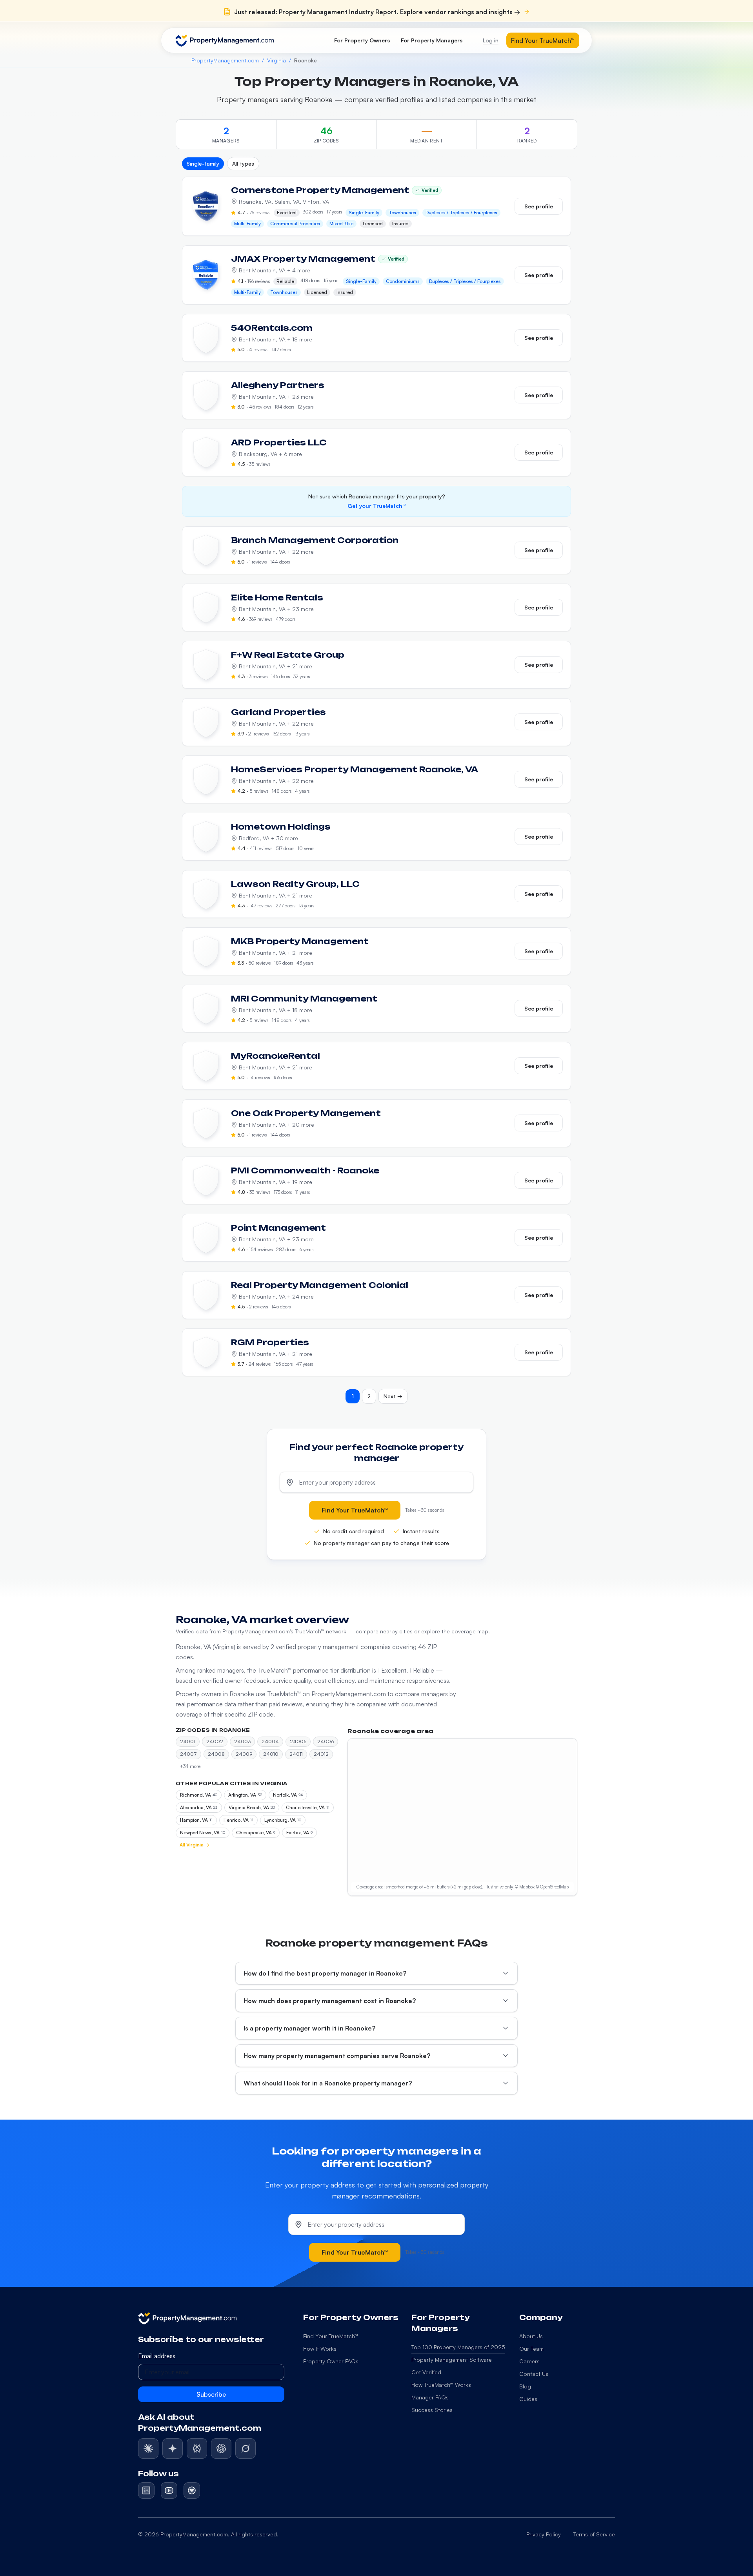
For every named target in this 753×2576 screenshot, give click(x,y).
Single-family (203, 163)
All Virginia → (195, 1845)
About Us (531, 2336)
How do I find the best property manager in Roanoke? (325, 1973)
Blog (525, 2386)
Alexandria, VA (199, 1807)
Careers (529, 2361)
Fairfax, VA (299, 1833)
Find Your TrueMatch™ (543, 40)
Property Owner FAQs (331, 2361)
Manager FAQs (430, 2397)
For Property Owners (362, 40)
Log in (491, 40)
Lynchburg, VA (283, 1820)
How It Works (320, 2349)
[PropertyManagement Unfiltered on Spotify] (192, 2490)
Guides (528, 2399)
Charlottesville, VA (308, 1807)
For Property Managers (432, 40)
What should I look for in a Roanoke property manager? (328, 2083)
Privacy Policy (544, 2534)
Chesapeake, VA (256, 1833)
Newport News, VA (203, 1833)
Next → (393, 1396)
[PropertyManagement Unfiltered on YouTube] (169, 2490)
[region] (462, 1817)
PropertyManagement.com (225, 60)
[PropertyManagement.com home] (225, 40)
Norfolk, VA (288, 1795)
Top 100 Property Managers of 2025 (458, 2347)
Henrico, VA (238, 1820)
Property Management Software (452, 2360)
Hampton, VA (196, 1820)
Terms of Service (594, 2534)
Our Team (531, 2349)
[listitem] (148, 2448)
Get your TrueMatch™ (376, 506)
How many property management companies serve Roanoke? (337, 2056)
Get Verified (426, 2372)
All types (243, 163)
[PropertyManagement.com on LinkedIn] (146, 2490)
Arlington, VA (245, 1795)
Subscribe (211, 2394)
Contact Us (534, 2374)
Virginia (276, 60)
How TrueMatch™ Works (441, 2385)
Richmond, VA (199, 1795)
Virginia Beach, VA (252, 1807)
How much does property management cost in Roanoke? (330, 2001)
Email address (157, 2356)
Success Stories (432, 2410)
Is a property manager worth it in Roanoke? (309, 2028)
